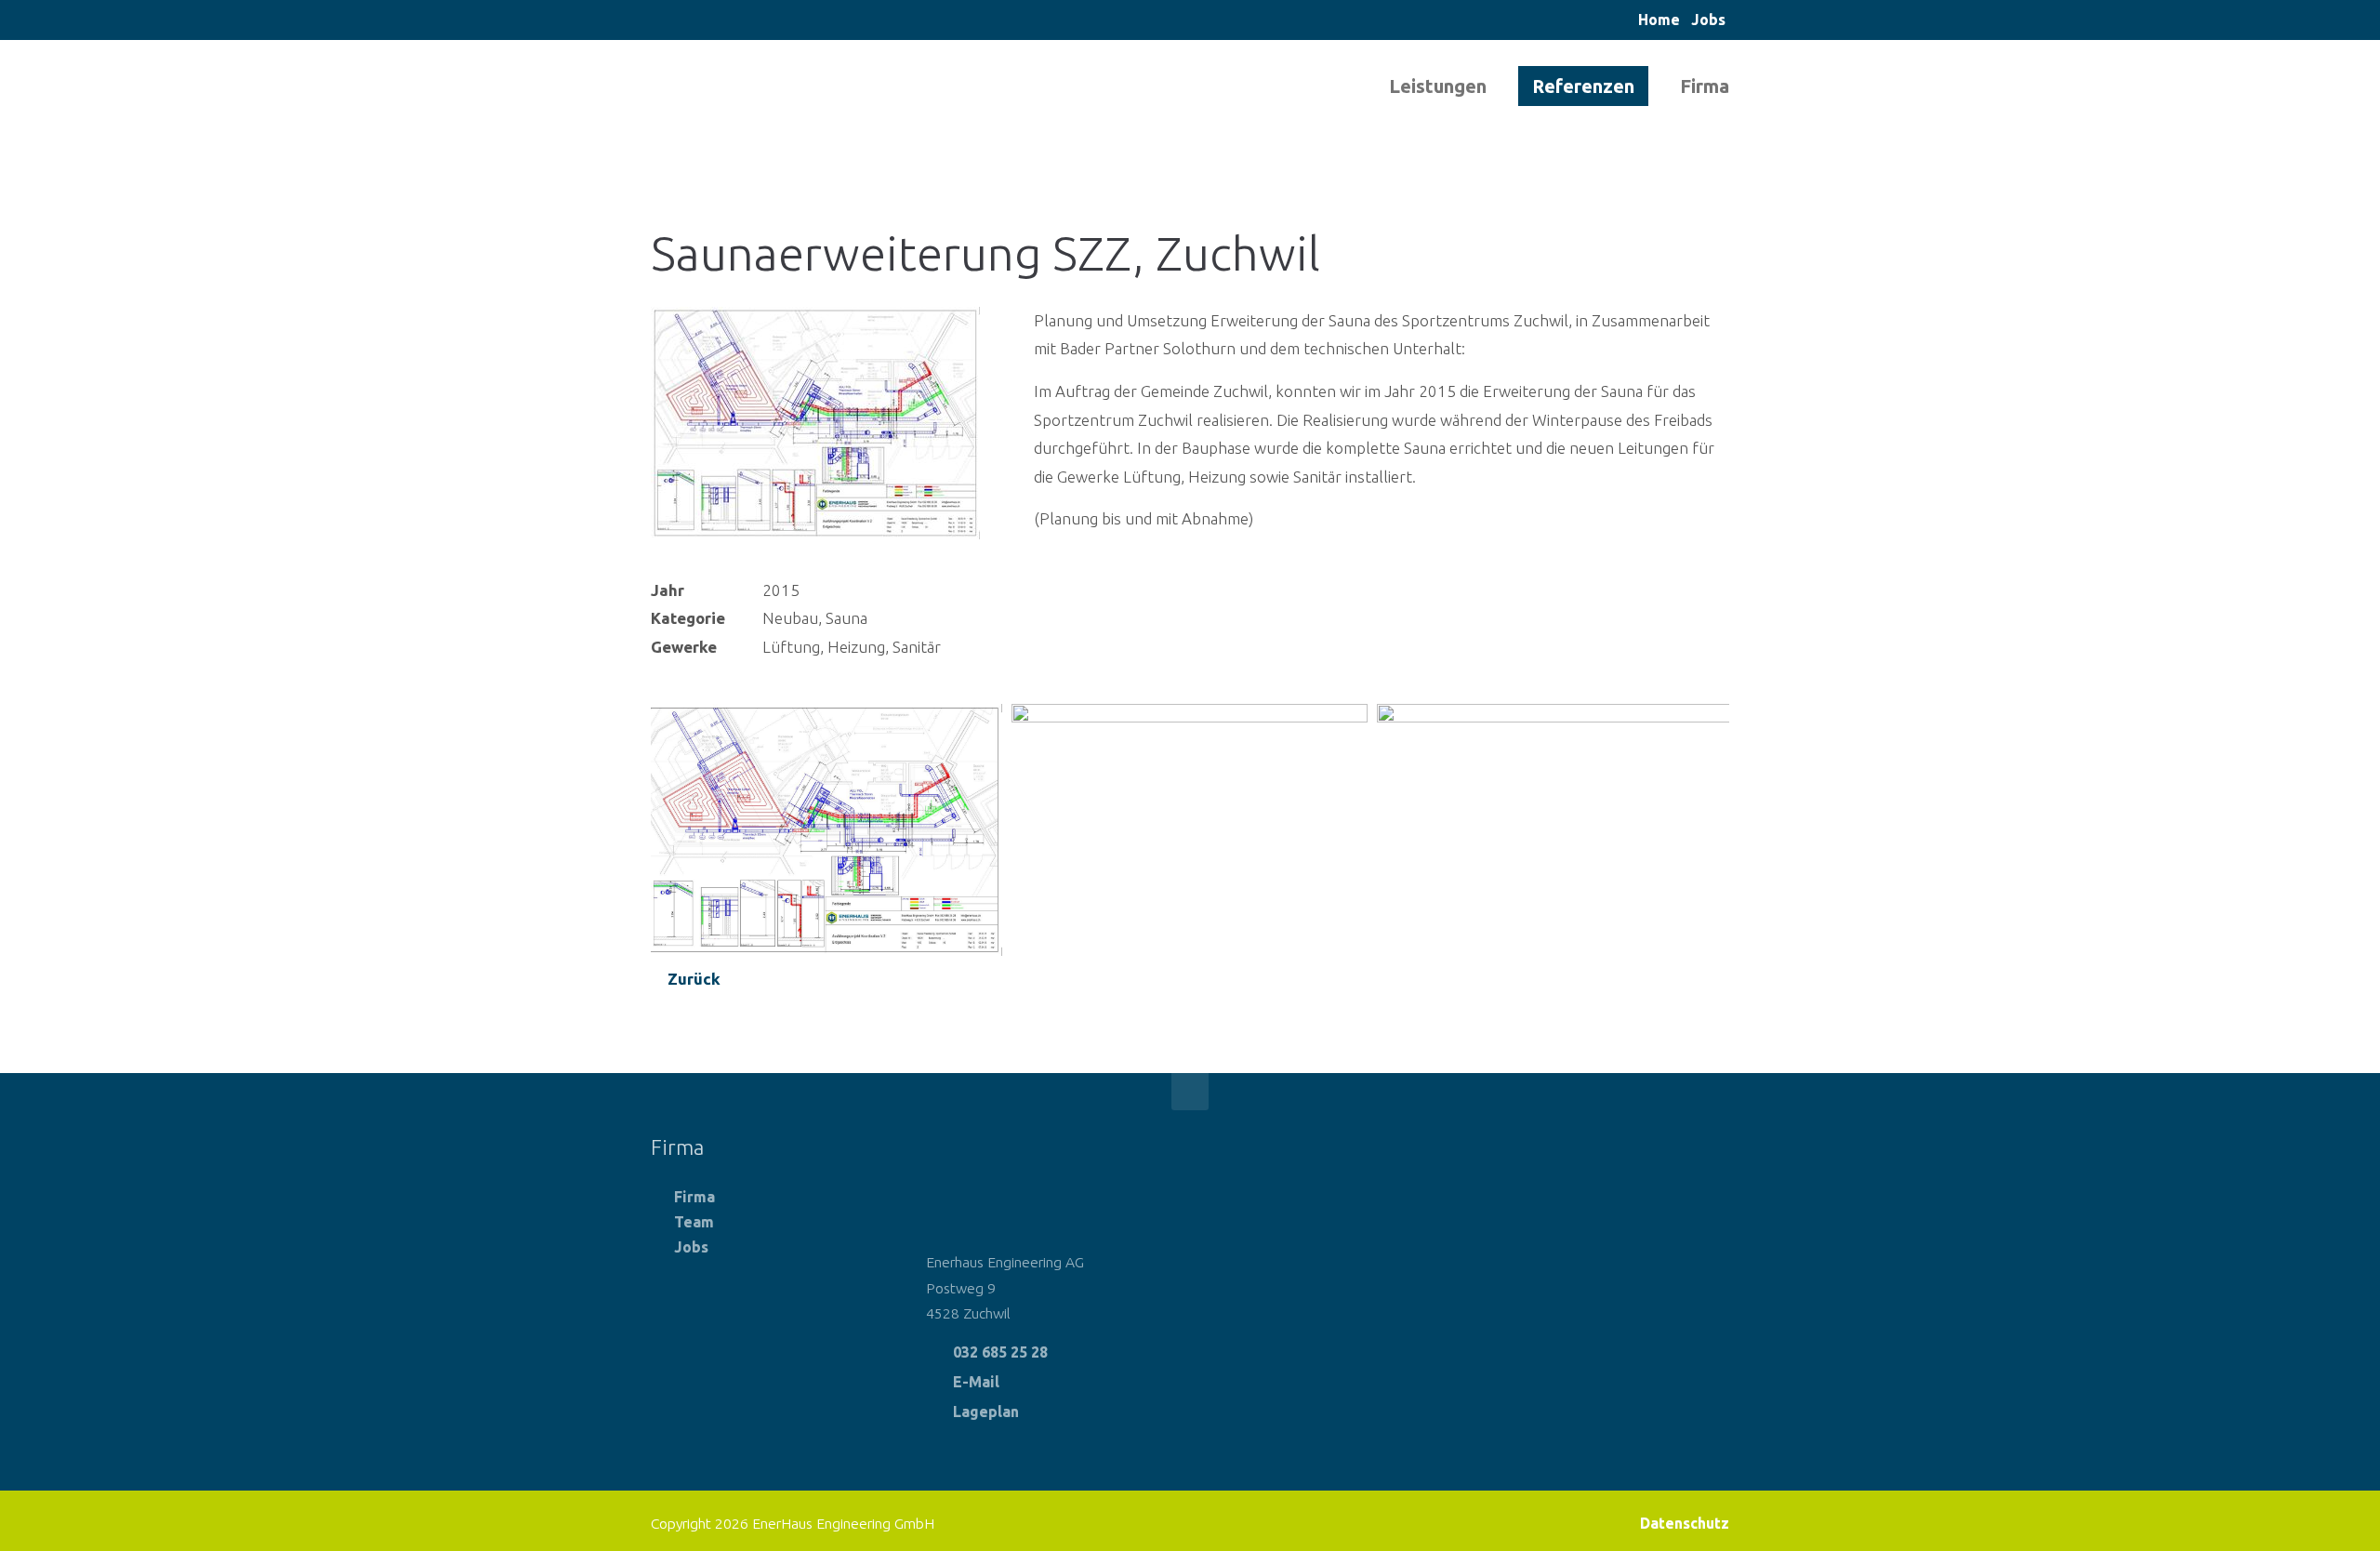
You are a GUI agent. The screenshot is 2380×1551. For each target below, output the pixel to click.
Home (1659, 20)
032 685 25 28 (1000, 1352)
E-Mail (976, 1382)
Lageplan (986, 1412)
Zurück (694, 979)
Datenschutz (1685, 1523)
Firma (694, 1197)
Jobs (1708, 20)
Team (694, 1222)
